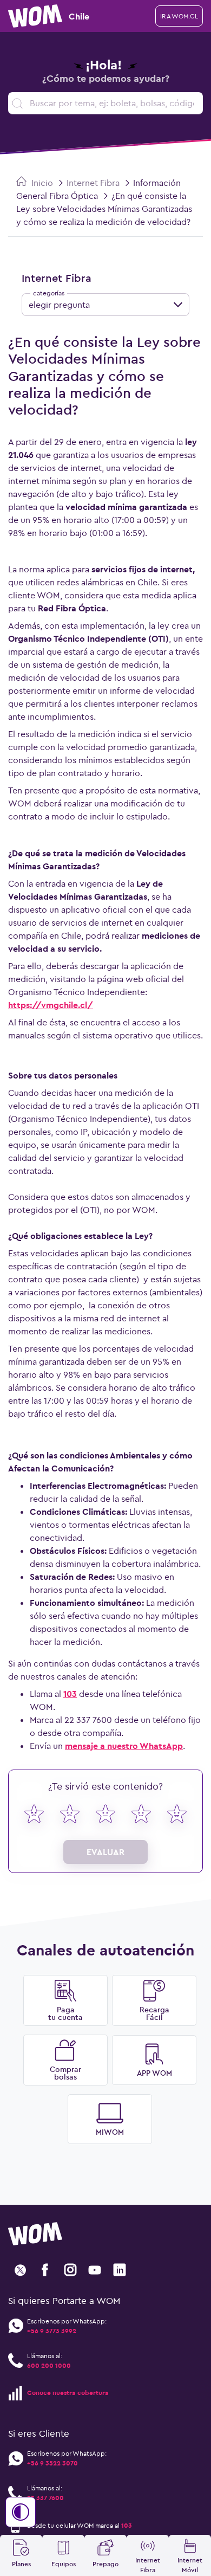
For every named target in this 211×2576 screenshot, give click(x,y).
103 (70, 1694)
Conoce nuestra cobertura (68, 2393)
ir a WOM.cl (179, 16)
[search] (105, 103)
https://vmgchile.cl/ (51, 1005)
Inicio (41, 183)
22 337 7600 (45, 2498)
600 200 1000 (49, 2365)
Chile (79, 16)
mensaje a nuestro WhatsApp (124, 1746)
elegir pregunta (59, 305)
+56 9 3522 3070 (52, 2463)
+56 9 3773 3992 (52, 2331)
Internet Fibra (93, 183)
